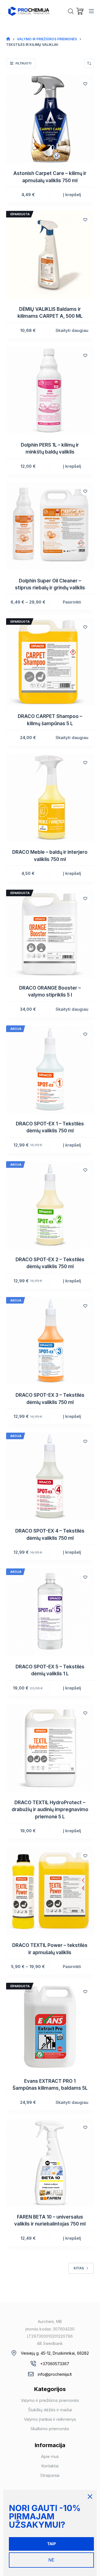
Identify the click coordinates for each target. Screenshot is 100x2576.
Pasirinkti (72, 602)
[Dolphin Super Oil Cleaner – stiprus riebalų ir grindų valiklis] (50, 526)
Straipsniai (50, 2475)
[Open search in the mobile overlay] (71, 11)
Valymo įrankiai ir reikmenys (50, 2419)
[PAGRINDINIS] (8, 39)
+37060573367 (55, 2364)
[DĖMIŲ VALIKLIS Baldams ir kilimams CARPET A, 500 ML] (50, 255)
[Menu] (91, 11)
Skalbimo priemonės (50, 2429)
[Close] (90, 2497)
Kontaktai (50, 2466)
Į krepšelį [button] (72, 195)
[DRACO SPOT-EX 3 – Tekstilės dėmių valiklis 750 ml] (50, 1341)
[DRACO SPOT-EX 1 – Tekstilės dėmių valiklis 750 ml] (50, 1069)
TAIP (52, 2544)
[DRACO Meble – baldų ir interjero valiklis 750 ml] (50, 798)
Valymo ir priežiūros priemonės (50, 2400)
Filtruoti (23, 63)
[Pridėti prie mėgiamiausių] (85, 84)
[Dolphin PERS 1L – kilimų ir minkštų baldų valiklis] (50, 391)
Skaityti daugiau (72, 330)
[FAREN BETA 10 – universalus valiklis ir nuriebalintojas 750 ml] (50, 2163)
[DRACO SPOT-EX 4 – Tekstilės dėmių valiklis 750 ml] (50, 1477)
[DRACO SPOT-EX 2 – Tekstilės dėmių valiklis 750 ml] (50, 1205)
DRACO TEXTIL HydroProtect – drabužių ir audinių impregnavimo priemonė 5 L (50, 1810)
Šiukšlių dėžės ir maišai (50, 2410)
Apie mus (50, 2456)
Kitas (79, 2268)
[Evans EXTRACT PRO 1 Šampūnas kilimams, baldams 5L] (50, 2027)
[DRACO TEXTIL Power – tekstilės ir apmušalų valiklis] (50, 1891)
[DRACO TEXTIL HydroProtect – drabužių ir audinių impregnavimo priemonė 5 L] (50, 1748)
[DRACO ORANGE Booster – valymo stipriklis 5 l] (50, 934)
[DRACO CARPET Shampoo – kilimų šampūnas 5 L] (50, 662)
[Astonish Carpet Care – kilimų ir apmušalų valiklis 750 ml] (50, 119)
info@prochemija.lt (55, 2374)
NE (51, 2560)
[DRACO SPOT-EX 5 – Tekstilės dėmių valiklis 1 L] (50, 1612)
